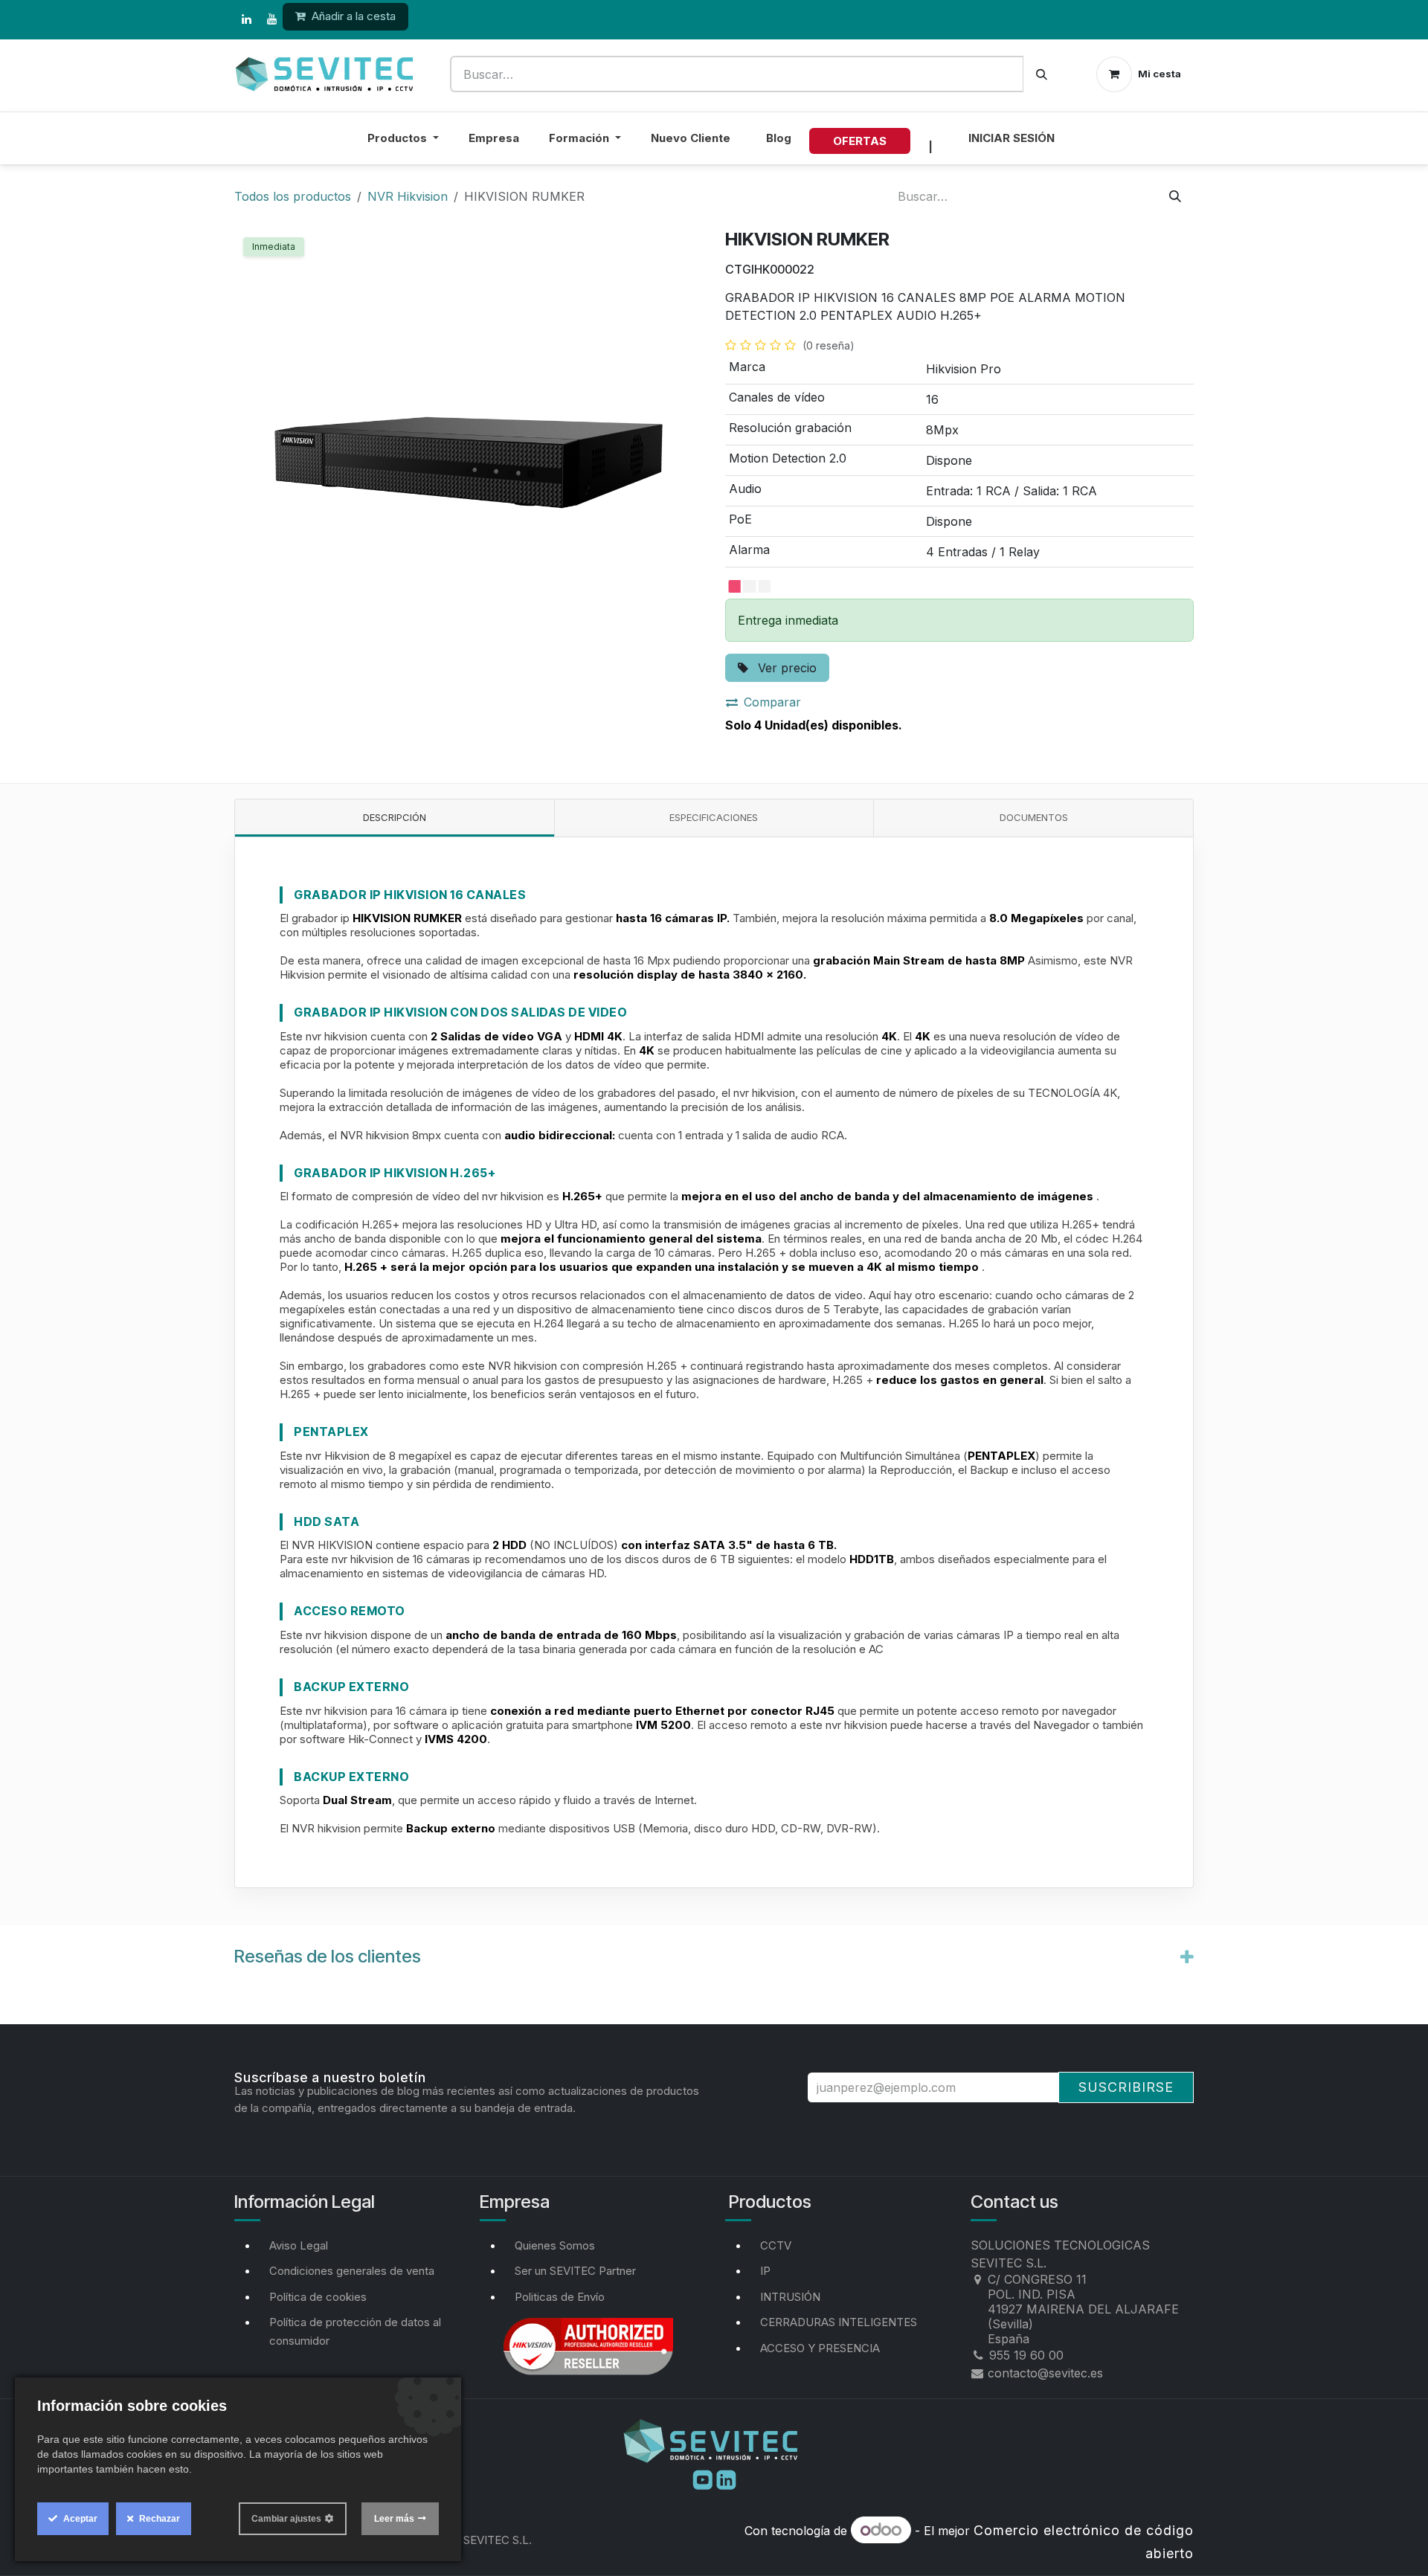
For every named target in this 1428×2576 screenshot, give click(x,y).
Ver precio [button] (785, 668)
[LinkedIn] (246, 19)
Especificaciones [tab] (714, 817)
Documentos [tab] (1034, 817)
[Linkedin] (726, 2479)
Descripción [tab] (395, 817)
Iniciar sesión (1011, 138)
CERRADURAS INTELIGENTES (839, 2322)
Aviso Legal (299, 2245)
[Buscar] (1042, 74)
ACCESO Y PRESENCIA (820, 2348)
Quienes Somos (555, 2245)
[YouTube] (271, 19)
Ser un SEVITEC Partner (575, 2271)
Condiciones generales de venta (352, 2271)
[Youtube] (704, 2479)
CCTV (776, 2245)
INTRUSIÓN (790, 2297)
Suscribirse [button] (1126, 2087)
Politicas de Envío (560, 2297)
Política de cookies (318, 2297)
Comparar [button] (772, 702)
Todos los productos (293, 196)
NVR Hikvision (408, 196)
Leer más (394, 2519)
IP (765, 2271)
